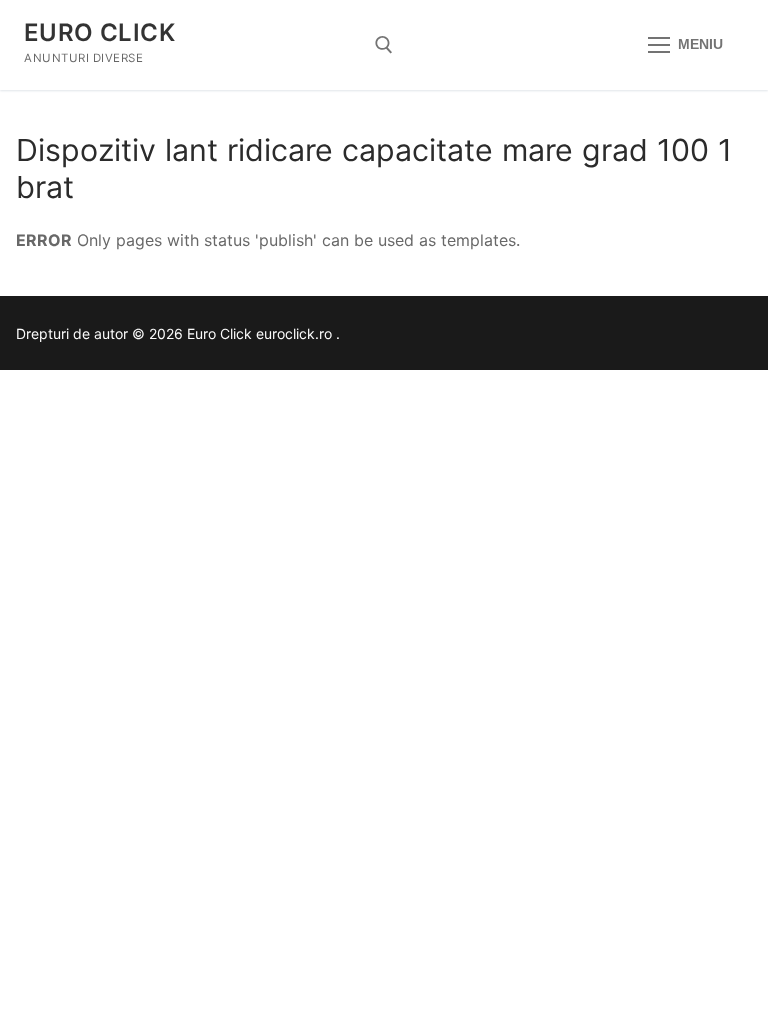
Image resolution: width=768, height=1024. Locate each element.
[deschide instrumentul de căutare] (384, 45)
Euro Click (99, 32)
